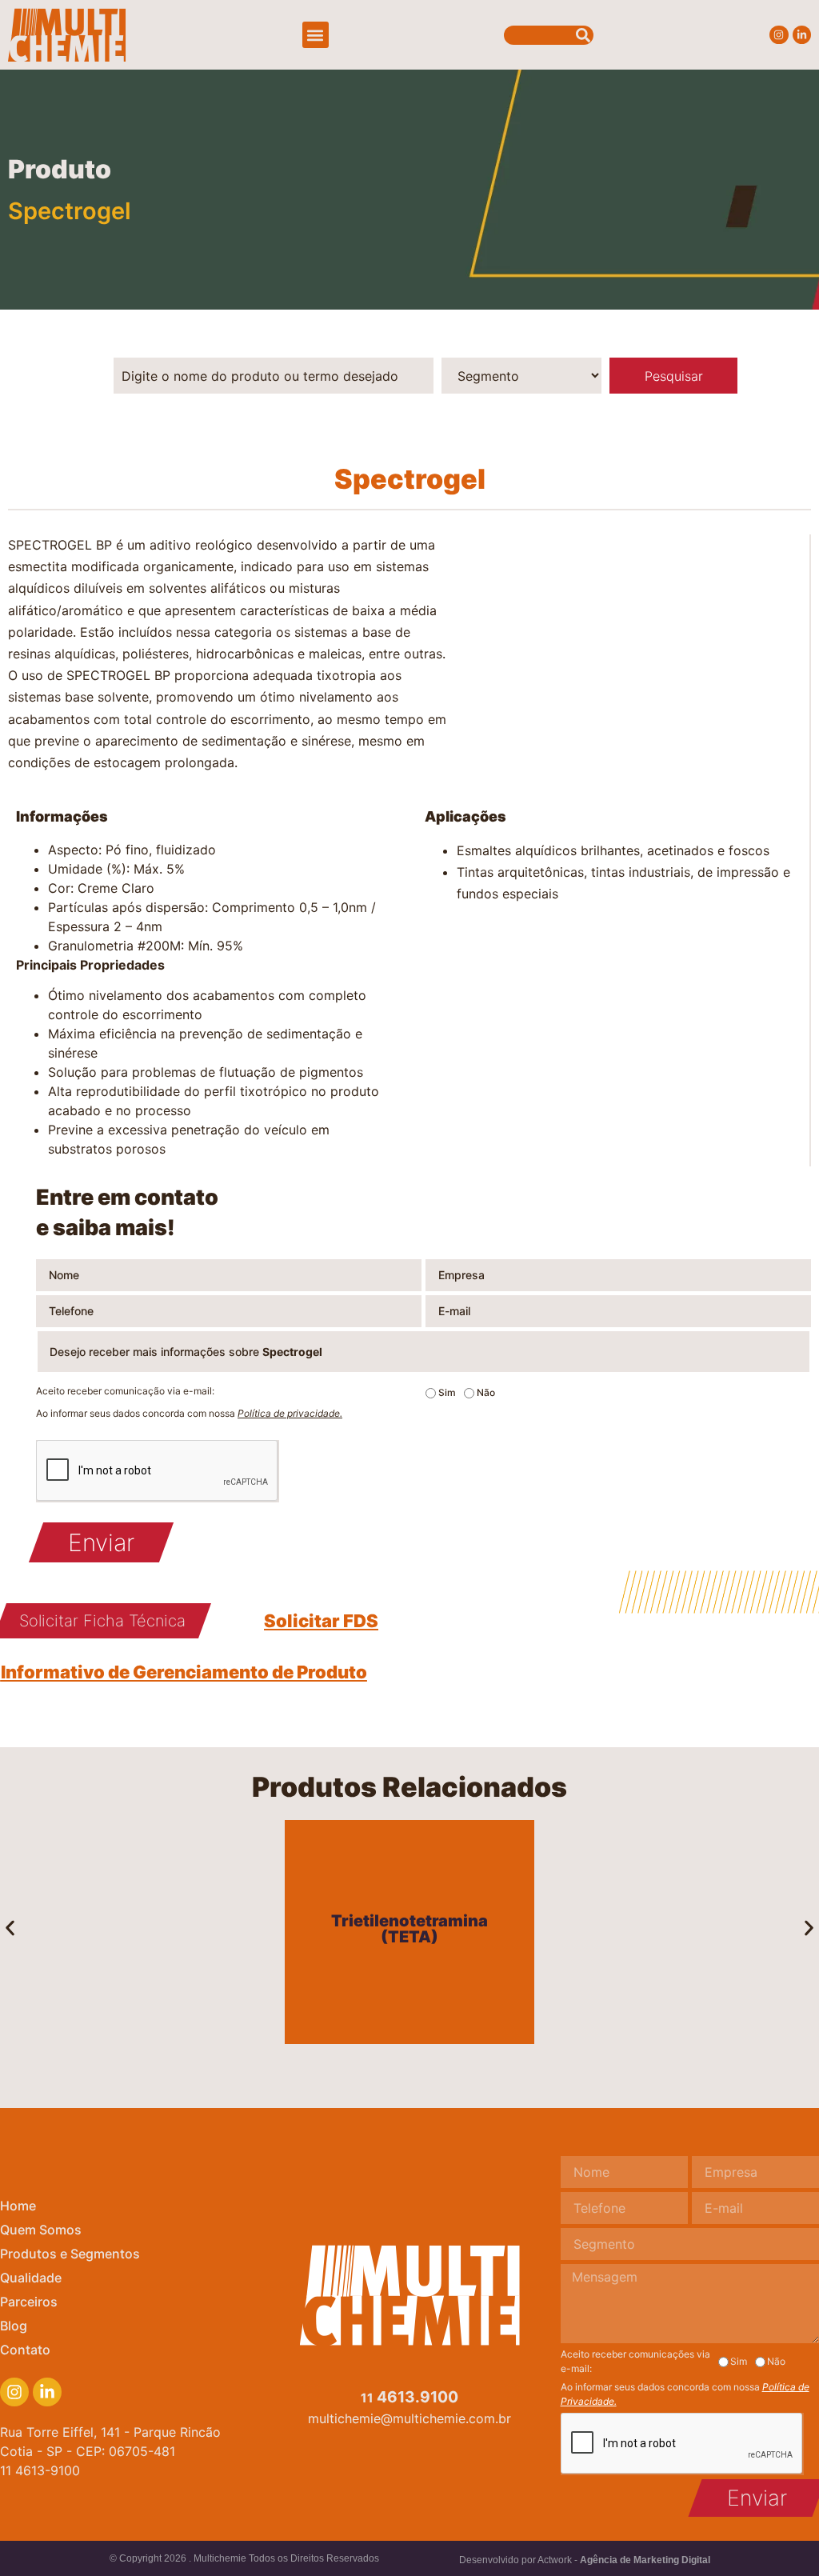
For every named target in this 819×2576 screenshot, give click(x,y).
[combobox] (549, 35)
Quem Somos (41, 2230)
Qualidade (31, 2278)
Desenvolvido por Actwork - (585, 2560)
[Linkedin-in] (802, 35)
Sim (447, 1393)
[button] (316, 35)
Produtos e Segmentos (70, 2254)
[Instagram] (779, 35)
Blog (14, 2326)
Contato (25, 2350)
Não (486, 1393)
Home (18, 2206)
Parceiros (29, 2302)
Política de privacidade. (290, 1413)
